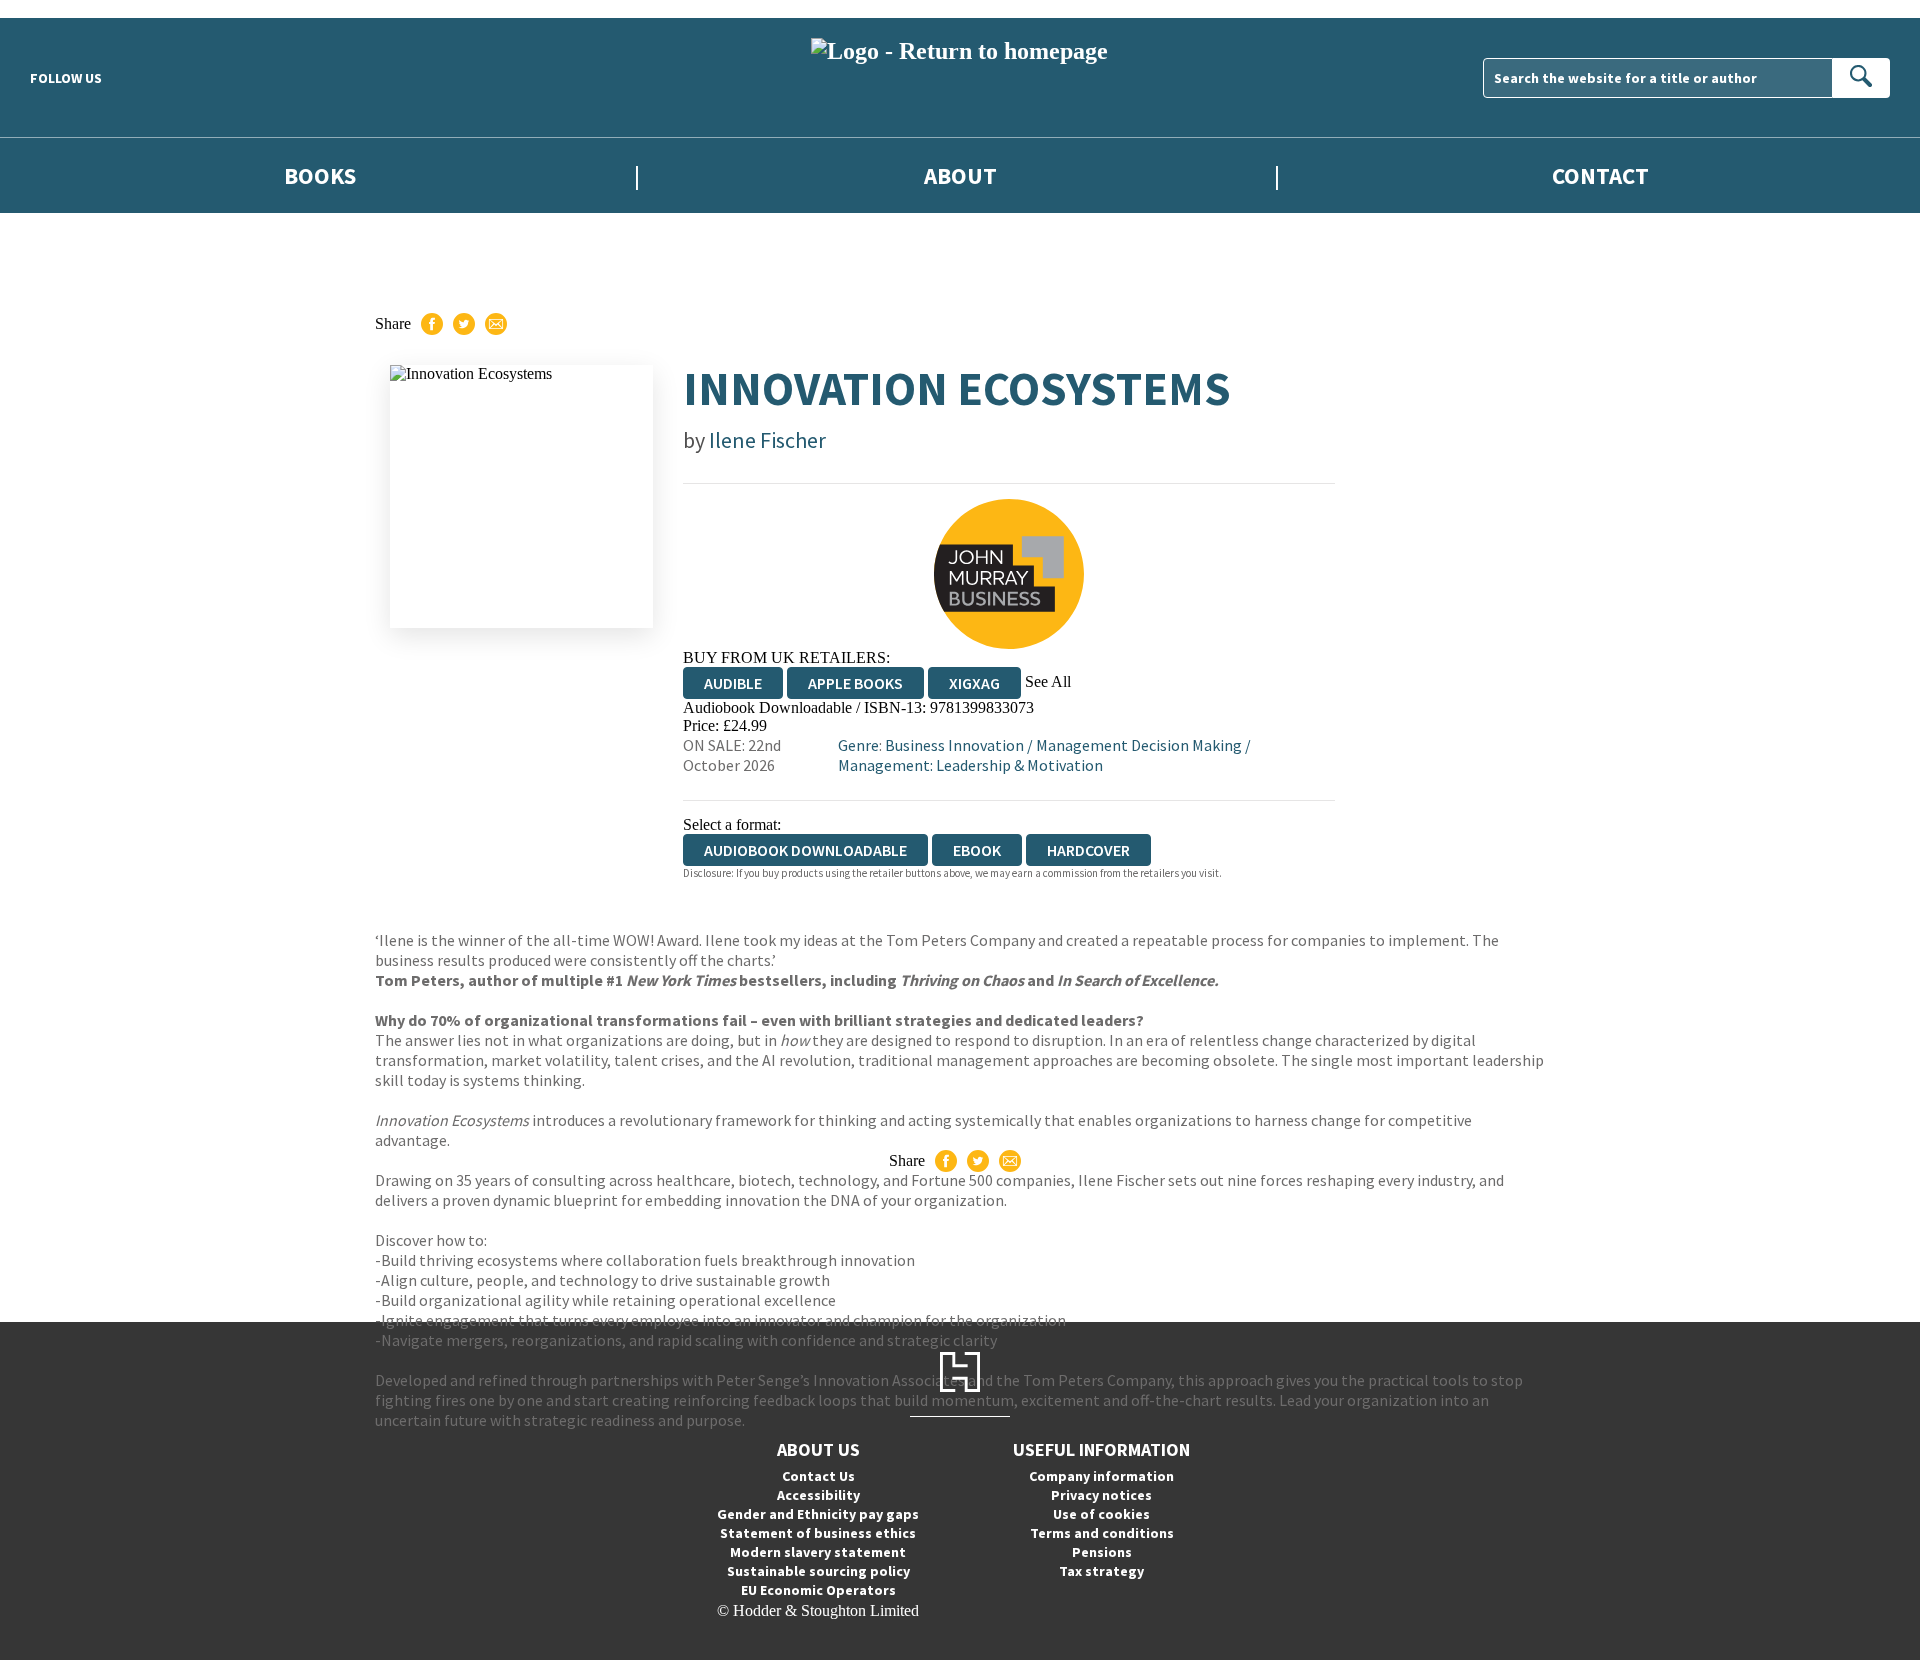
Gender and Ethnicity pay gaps (818, 1514)
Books (320, 175)
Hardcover (1088, 850)
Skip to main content (65, 8)
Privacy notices (1101, 1495)
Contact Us (818, 1476)
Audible (733, 683)
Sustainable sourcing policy (818, 1571)
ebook (977, 850)
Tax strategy (1101, 1571)
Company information (1101, 1476)
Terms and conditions (1102, 1533)
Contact (1600, 175)
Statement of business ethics (818, 1533)
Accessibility (818, 1495)
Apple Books (855, 683)
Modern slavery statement (818, 1552)
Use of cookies (1101, 1514)
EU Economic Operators (818, 1590)
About (960, 175)
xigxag (974, 683)
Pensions (1102, 1552)
